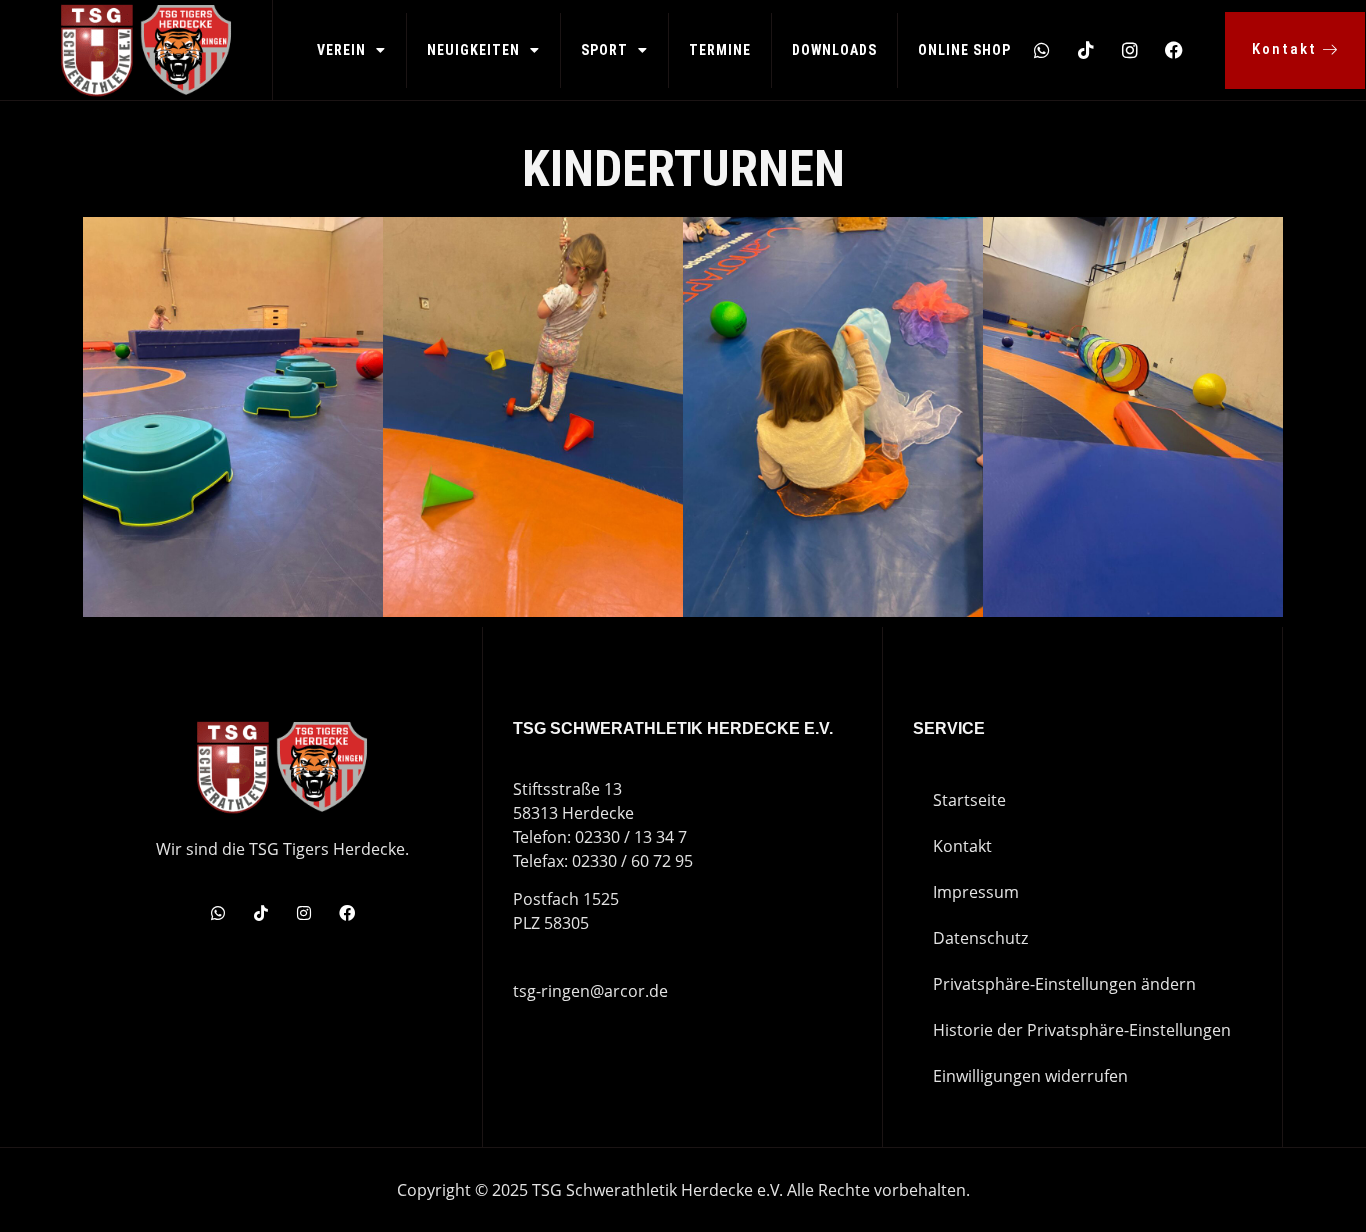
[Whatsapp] (1042, 50)
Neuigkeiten (473, 50)
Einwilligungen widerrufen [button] (1030, 1076)
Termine (720, 50)
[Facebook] (1174, 50)
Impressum (976, 892)
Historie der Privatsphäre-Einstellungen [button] (1082, 1030)
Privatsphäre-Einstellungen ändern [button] (1064, 984)
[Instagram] (1130, 50)
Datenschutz (980, 938)
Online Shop (964, 50)
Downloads (834, 50)
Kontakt (962, 846)
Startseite (969, 800)
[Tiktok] (1086, 50)
